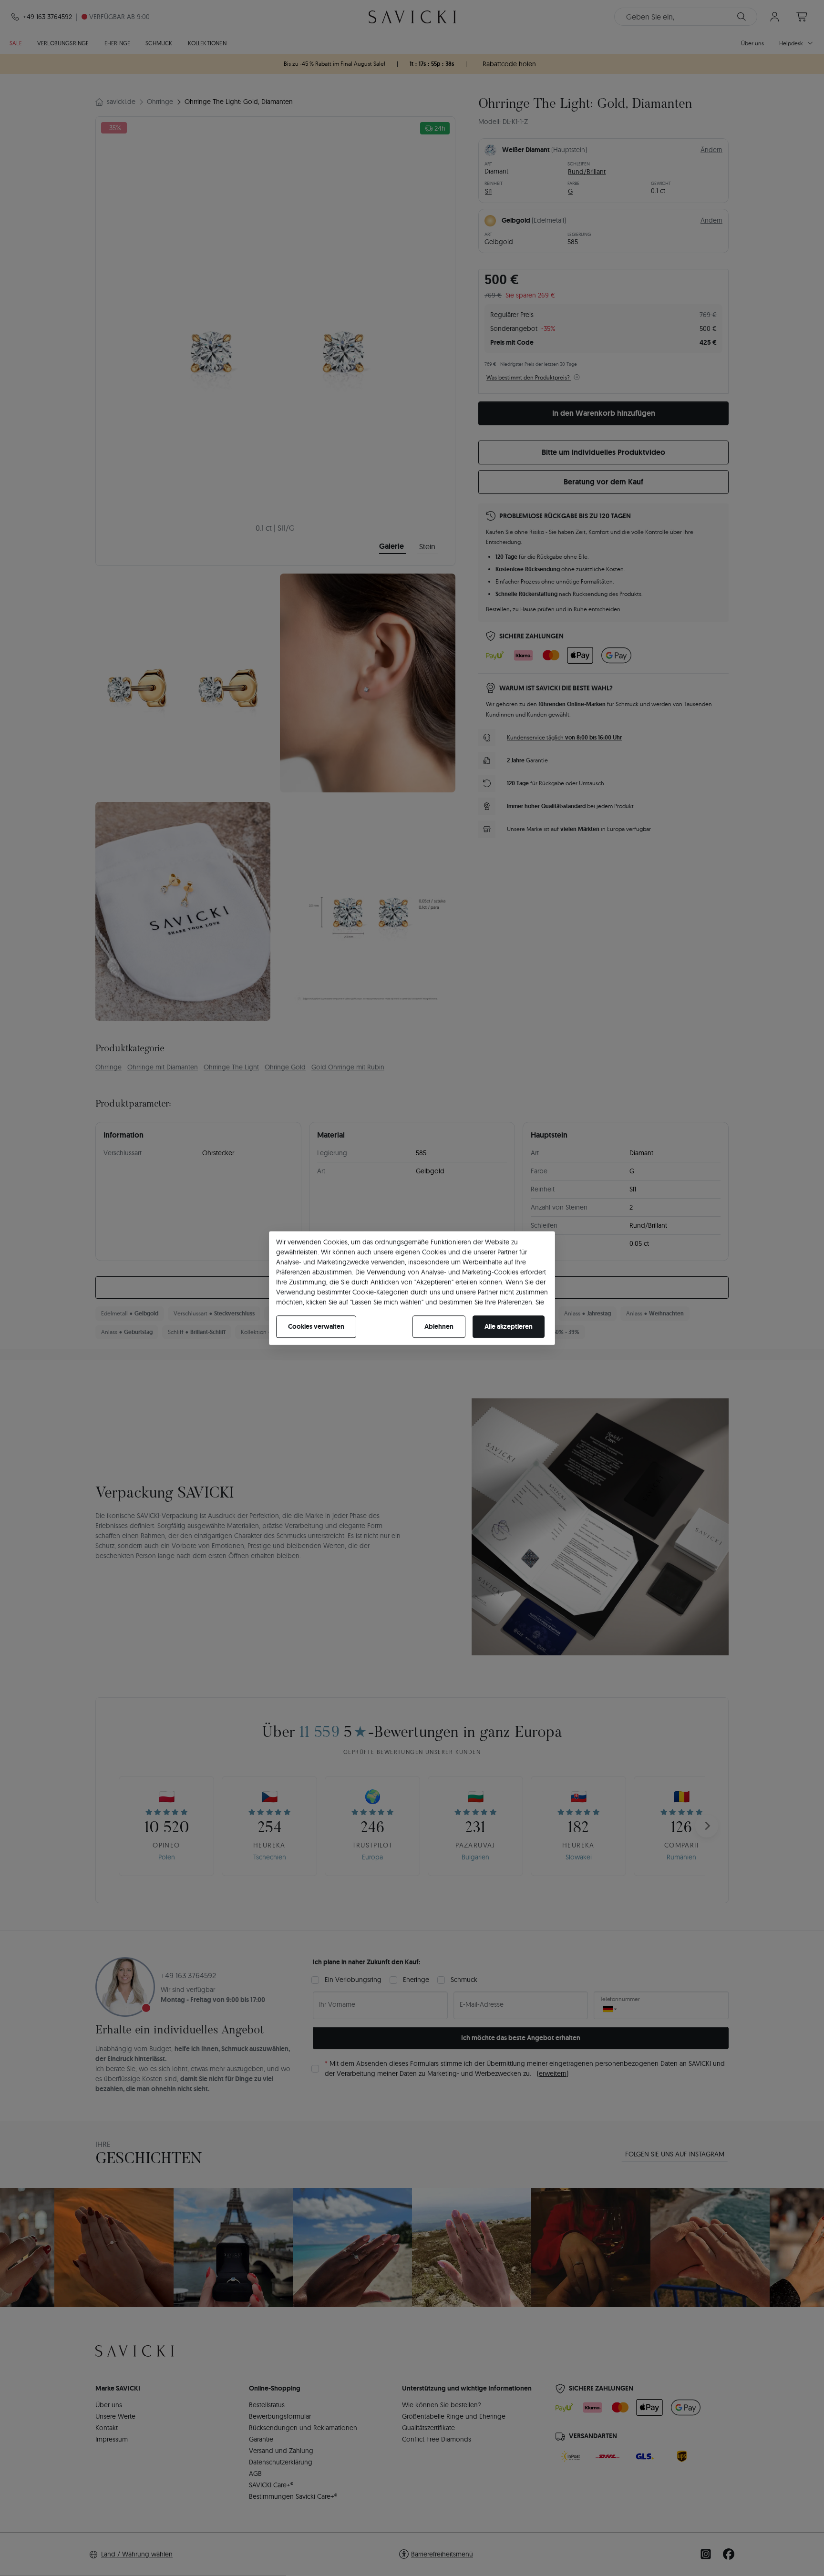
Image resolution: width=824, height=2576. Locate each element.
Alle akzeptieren (509, 1326)
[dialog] (412, 1288)
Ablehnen (439, 1326)
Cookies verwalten (316, 1326)
